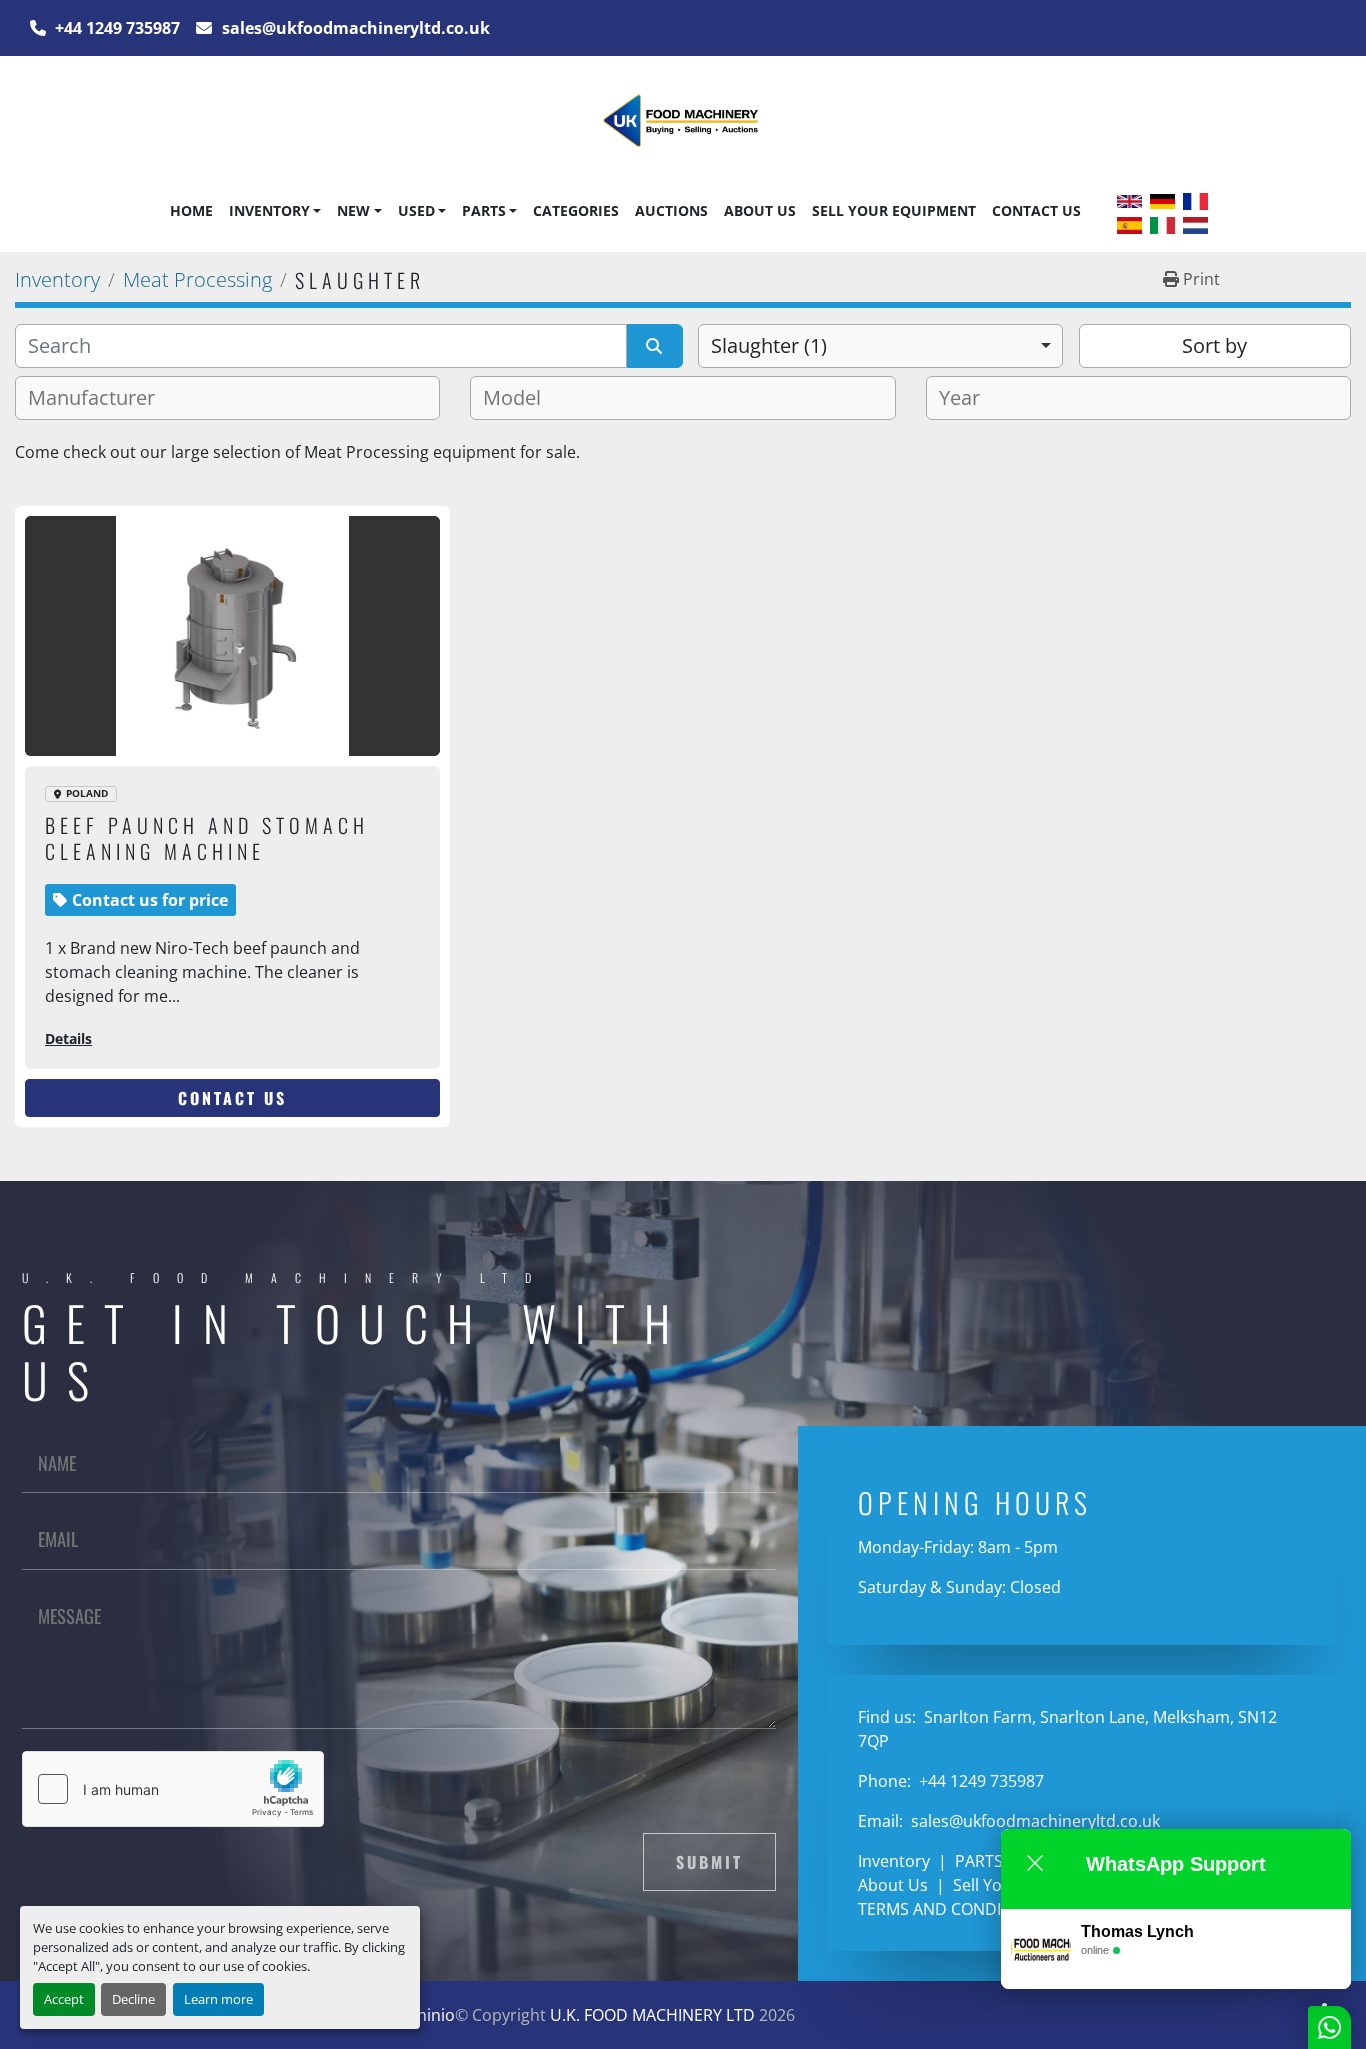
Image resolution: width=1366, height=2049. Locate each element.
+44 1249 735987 (115, 28)
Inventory (269, 210)
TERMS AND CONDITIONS (952, 1909)
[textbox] (99, 398)
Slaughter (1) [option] (769, 345)
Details (68, 1038)
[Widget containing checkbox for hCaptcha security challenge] (173, 1789)
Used (416, 210)
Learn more (218, 1999)
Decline (133, 1999)
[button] (275, 211)
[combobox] (880, 346)
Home (191, 210)
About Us (760, 210)
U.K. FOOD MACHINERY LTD (652, 2015)
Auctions (671, 210)
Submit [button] (709, 1862)
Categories (576, 210)
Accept (64, 1999)
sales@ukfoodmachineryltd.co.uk (354, 28)
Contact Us (1036, 210)
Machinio (420, 2015)
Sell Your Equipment (894, 210)
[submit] (655, 346)
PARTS (484, 210)
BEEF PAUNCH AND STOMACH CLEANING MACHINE (207, 838)
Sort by (1214, 345)
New (353, 210)
